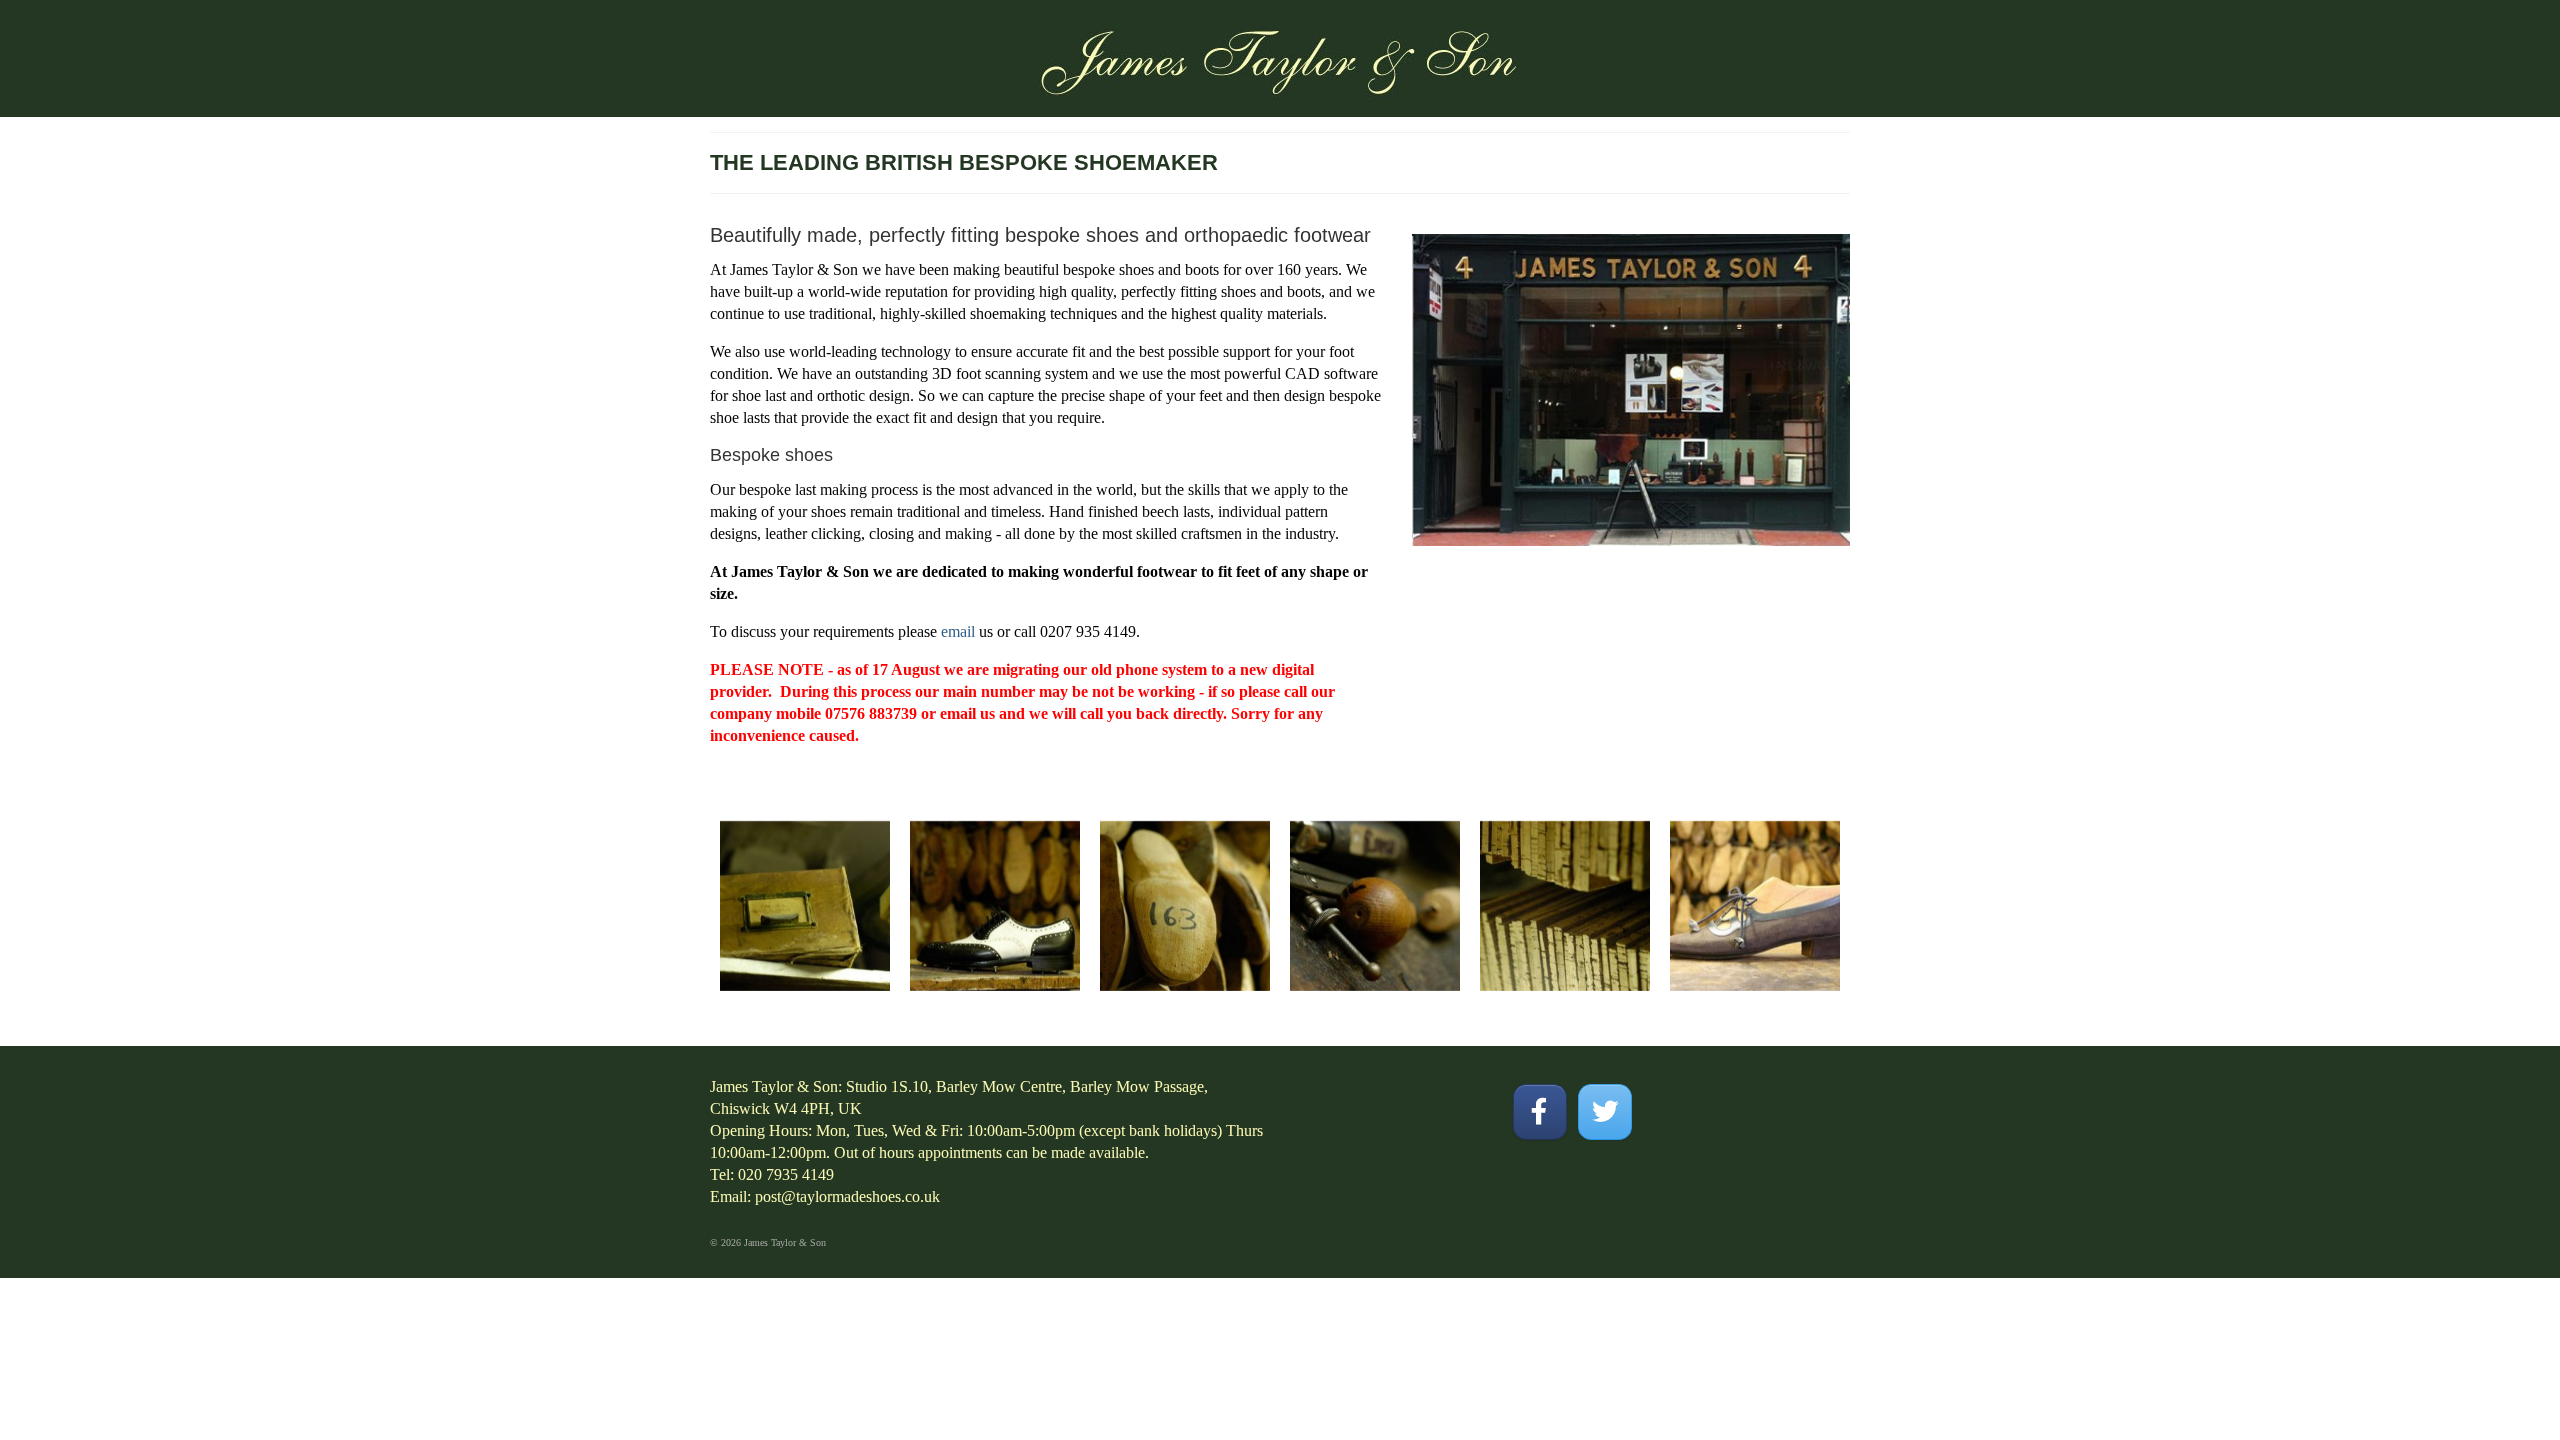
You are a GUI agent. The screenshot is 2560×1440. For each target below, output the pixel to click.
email (958, 631)
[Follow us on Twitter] (1604, 1112)
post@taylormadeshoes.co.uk (847, 1196)
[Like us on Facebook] (1539, 1112)
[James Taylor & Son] (1280, 58)
